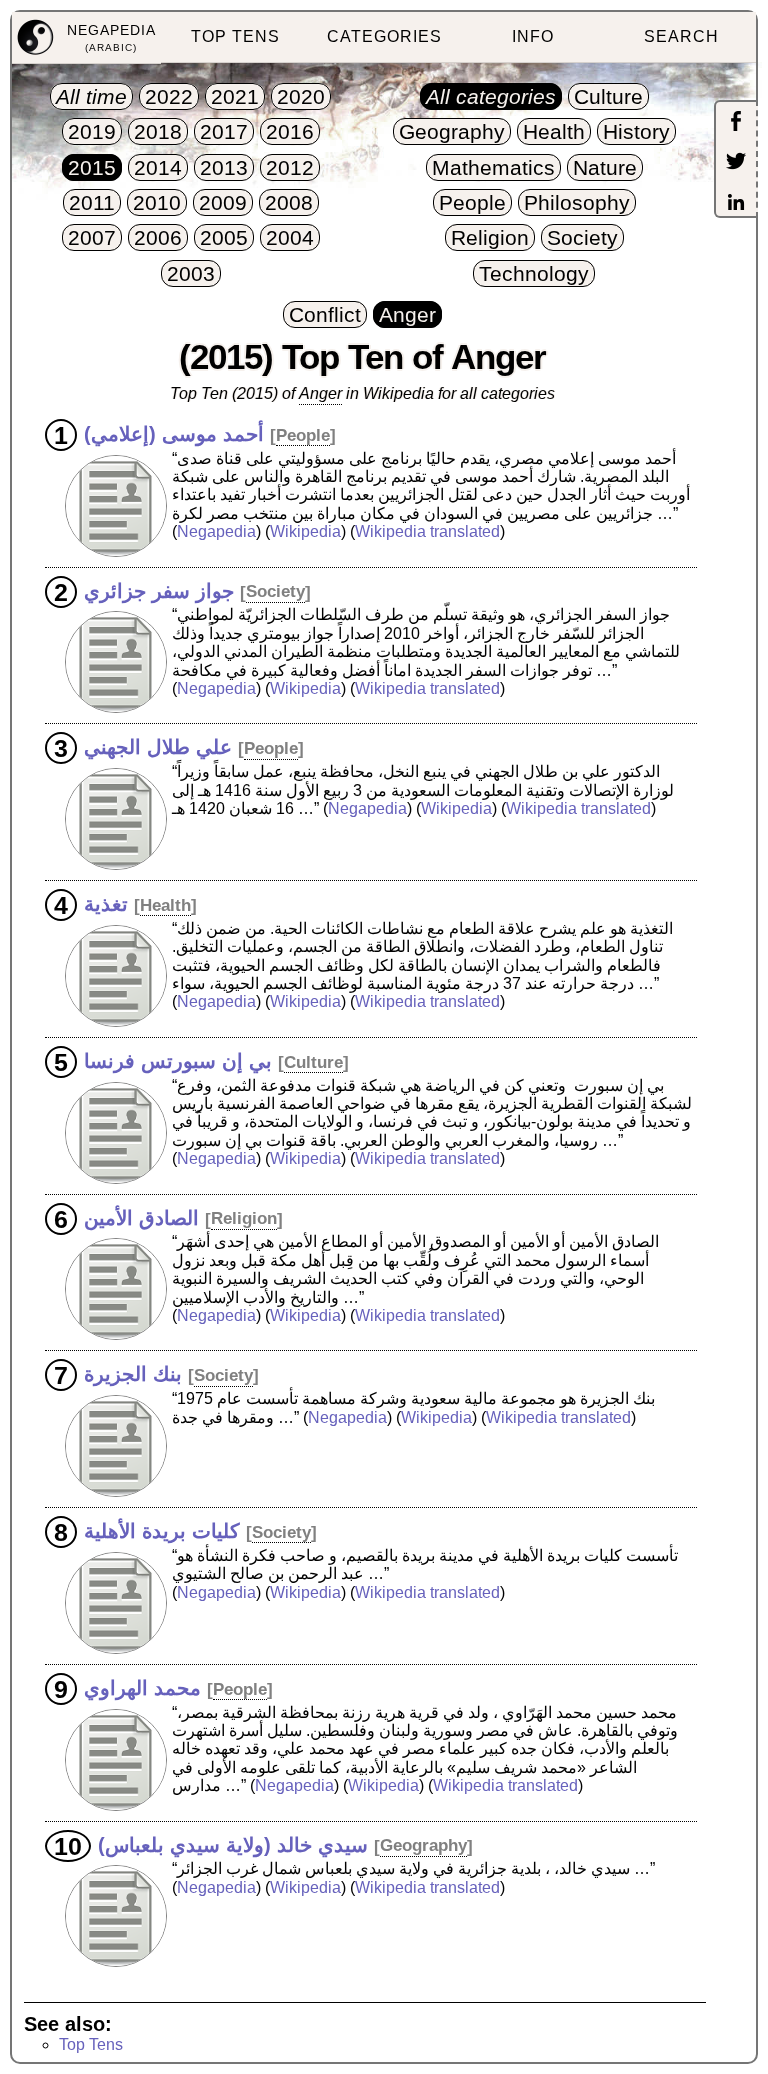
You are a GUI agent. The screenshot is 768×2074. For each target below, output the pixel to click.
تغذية (106, 904)
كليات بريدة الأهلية (162, 1531)
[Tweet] (736, 163)
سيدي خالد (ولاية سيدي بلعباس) (233, 1844)
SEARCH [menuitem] (681, 36)
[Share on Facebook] (736, 123)
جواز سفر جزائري (159, 590)
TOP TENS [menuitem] (235, 36)
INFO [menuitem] (533, 36)
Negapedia (216, 531)
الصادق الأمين (141, 1217)
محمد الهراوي (142, 1688)
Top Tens (91, 2044)
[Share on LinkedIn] (736, 204)
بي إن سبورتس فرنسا (178, 1061)
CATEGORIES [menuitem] (384, 36)
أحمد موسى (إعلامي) (174, 434)
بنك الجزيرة (133, 1374)
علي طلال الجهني (158, 747)
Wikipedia (305, 531)
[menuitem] (86, 38)
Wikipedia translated (427, 531)
